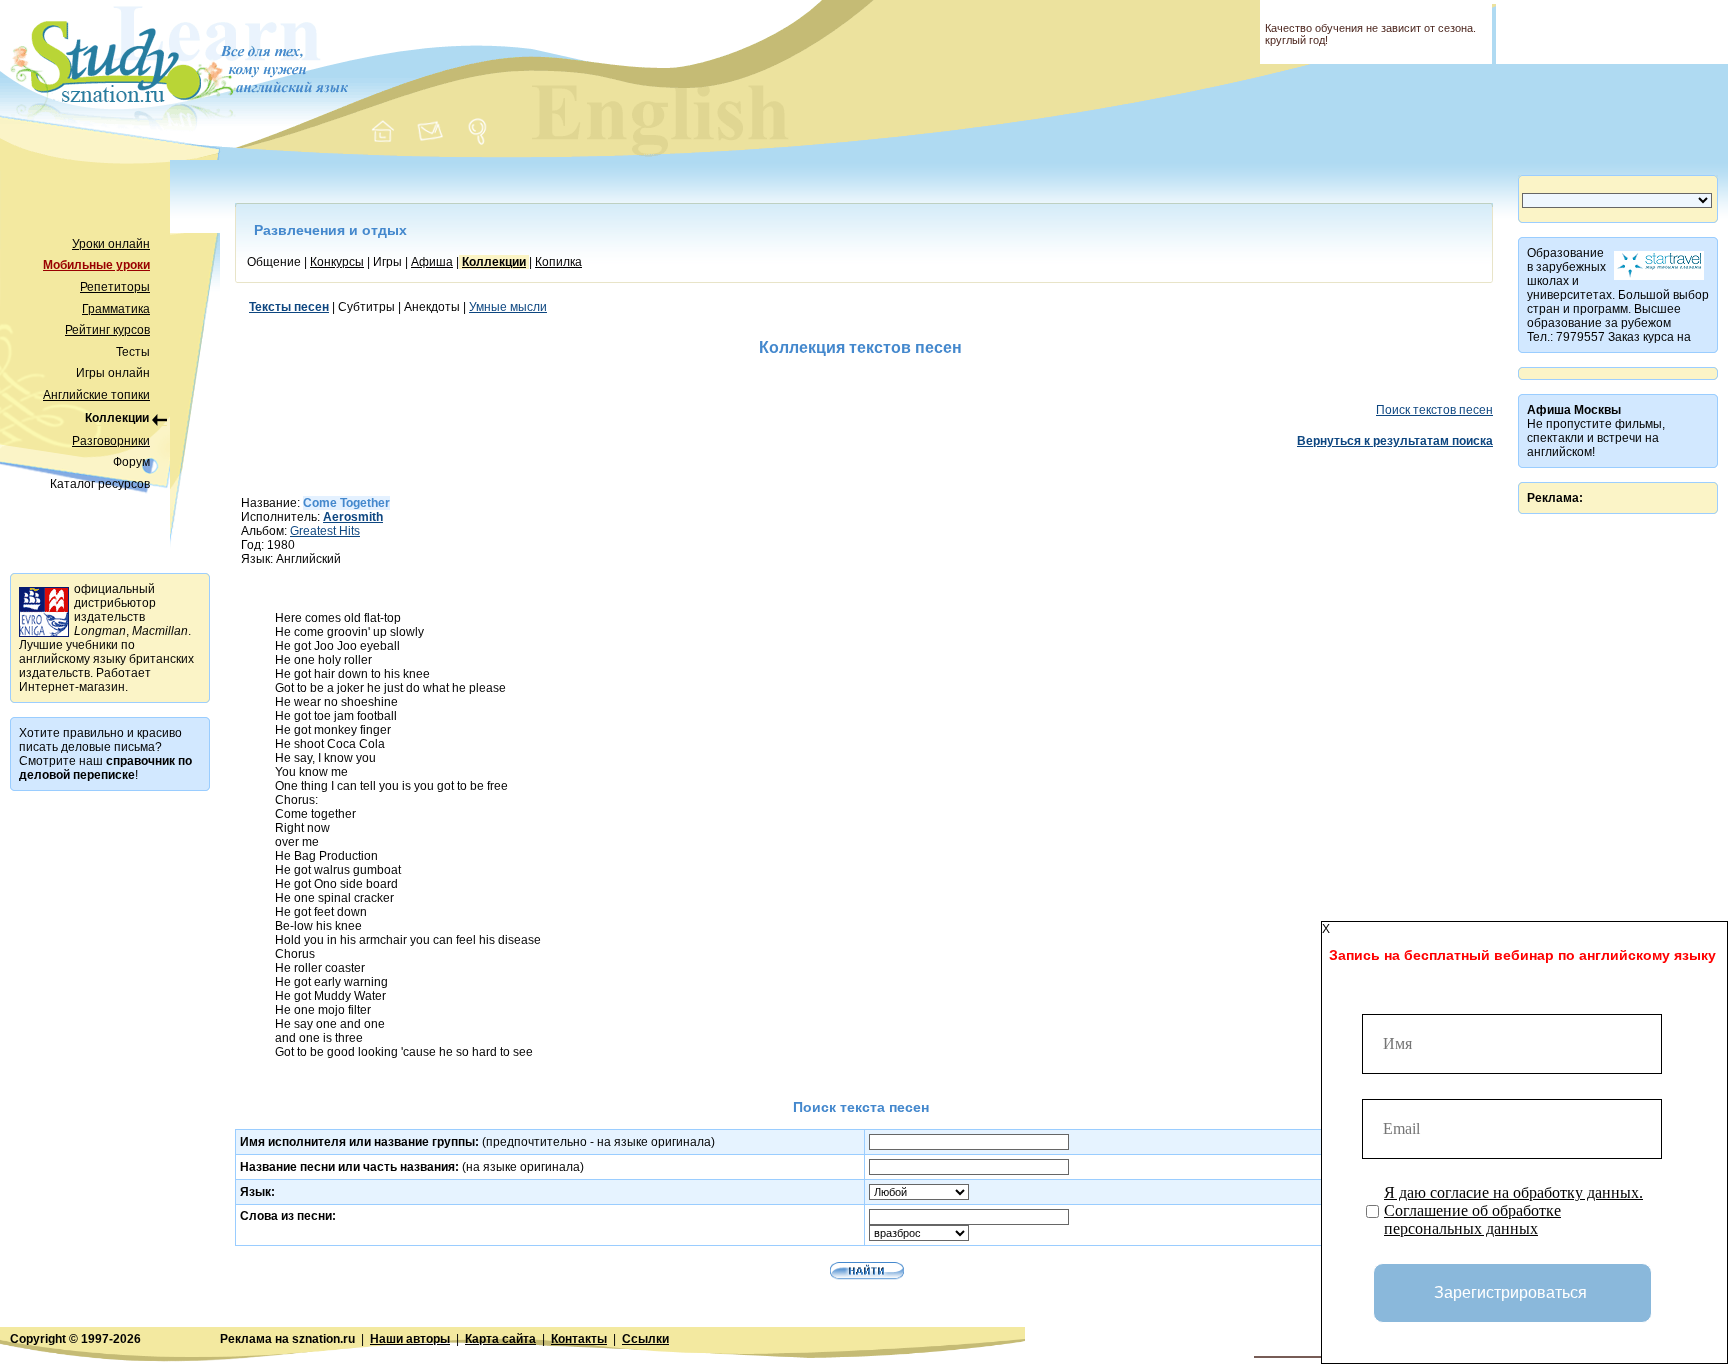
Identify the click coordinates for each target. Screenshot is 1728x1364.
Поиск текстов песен (1434, 410)
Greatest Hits (325, 531)
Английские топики (96, 395)
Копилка (558, 262)
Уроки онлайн (111, 244)
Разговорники (111, 441)
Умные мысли (508, 307)
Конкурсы (337, 262)
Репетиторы (115, 287)
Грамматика (116, 309)
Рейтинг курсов (107, 330)
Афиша (432, 262)
